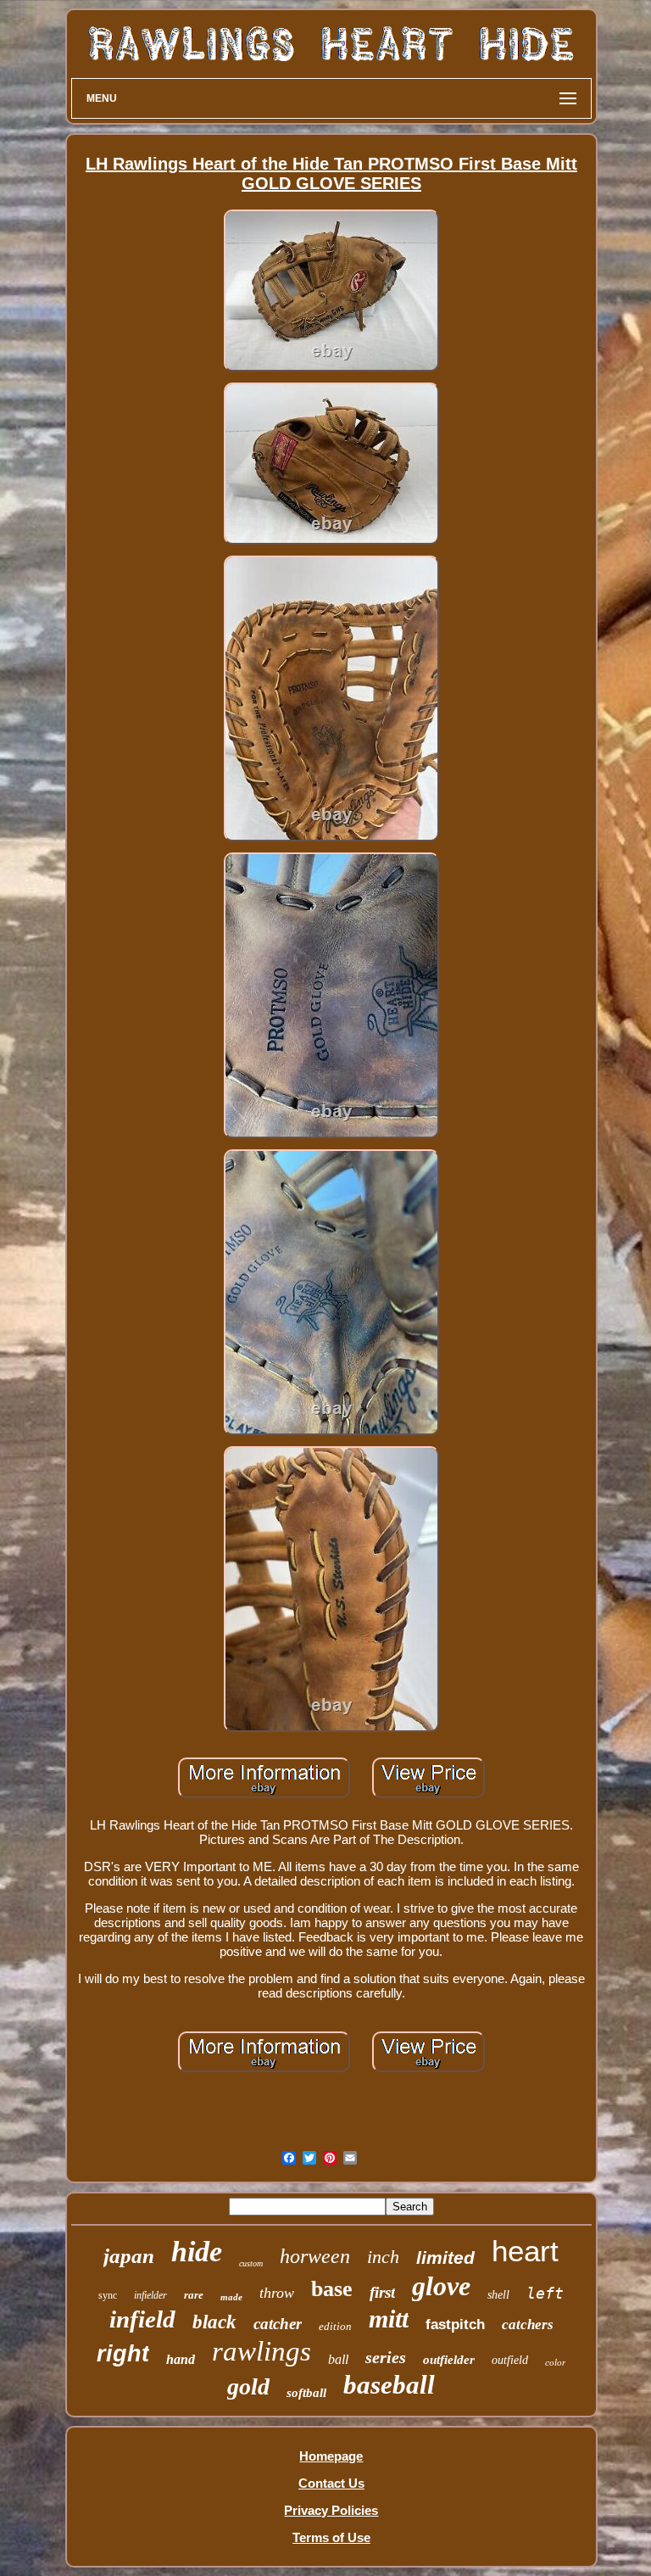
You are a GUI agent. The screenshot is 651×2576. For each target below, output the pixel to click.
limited (445, 2257)
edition (335, 2326)
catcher (278, 2324)
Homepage (331, 2456)
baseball (389, 2385)
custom (251, 2263)
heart (525, 2251)
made (231, 2297)
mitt (389, 2319)
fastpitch (455, 2325)
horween (315, 2256)
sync (108, 2295)
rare (194, 2295)
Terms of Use (331, 2537)
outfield (510, 2360)
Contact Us (331, 2483)
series (386, 2357)
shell (498, 2295)
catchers (528, 2325)
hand (181, 2359)
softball (306, 2393)
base (332, 2289)
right (123, 2354)
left (545, 2293)
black (214, 2322)
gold (248, 2386)
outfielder (449, 2360)
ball (338, 2359)
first (382, 2292)
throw (277, 2293)
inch (383, 2257)
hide (197, 2252)
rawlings (262, 2351)
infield (142, 2319)
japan (129, 2256)
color (555, 2362)
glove (441, 2286)
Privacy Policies (331, 2510)
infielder (150, 2295)
